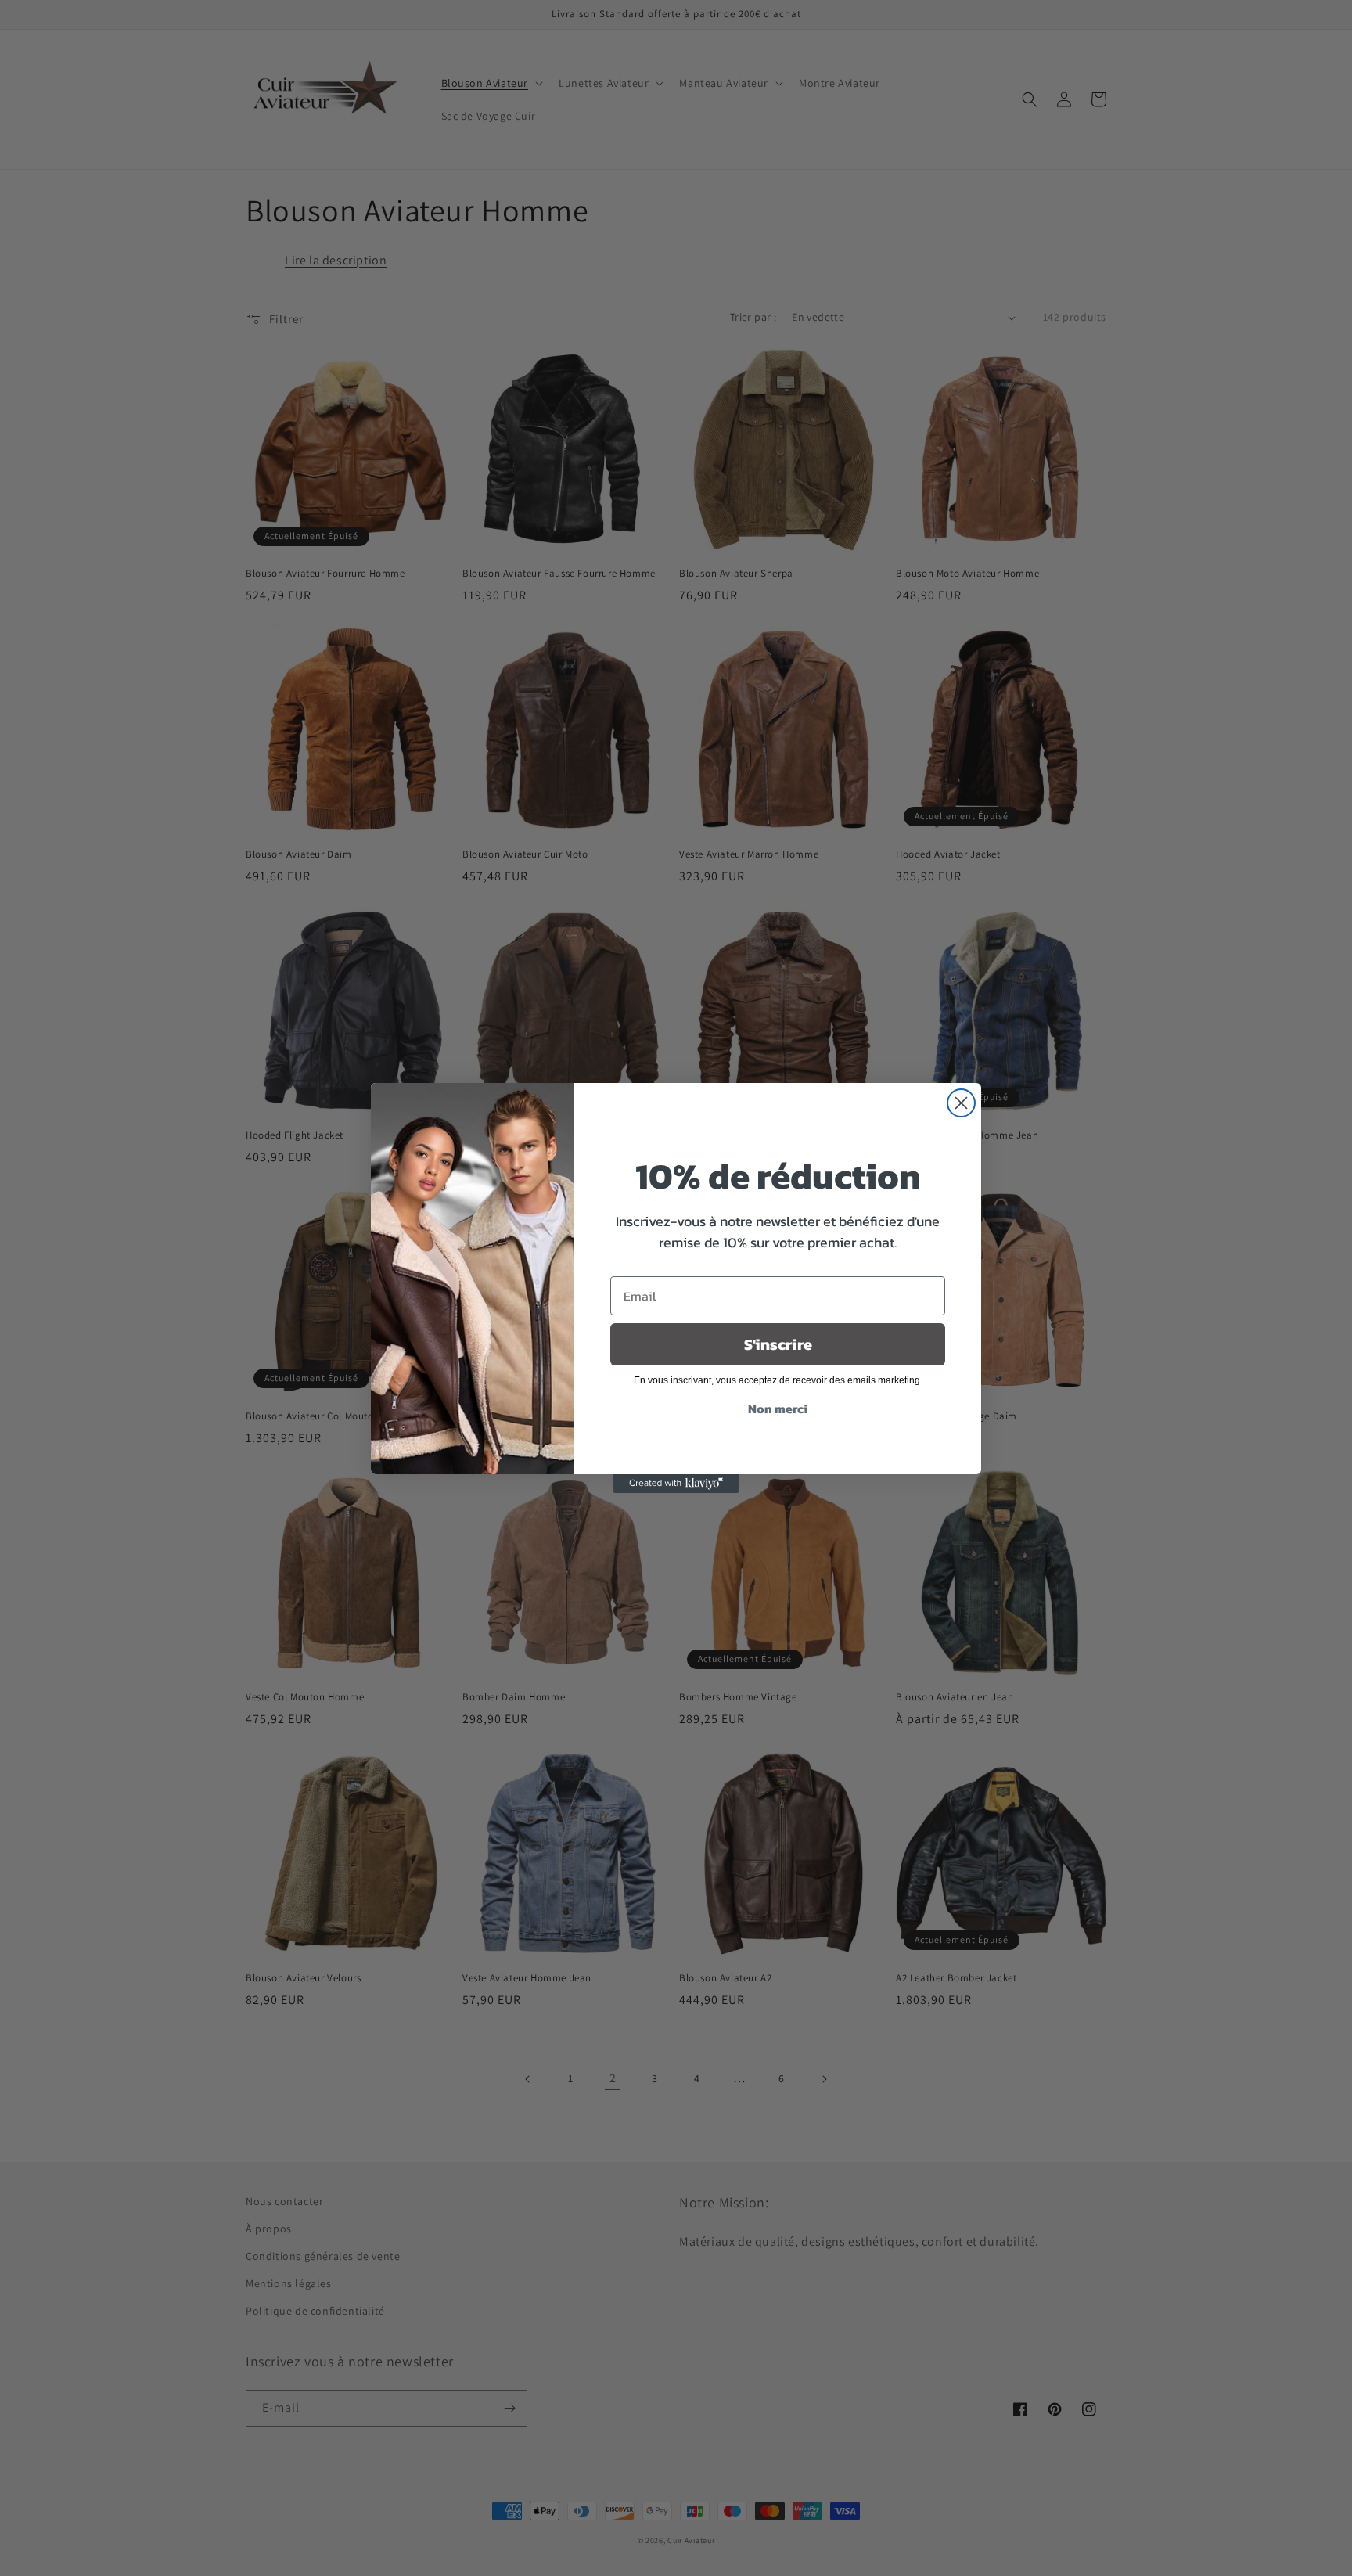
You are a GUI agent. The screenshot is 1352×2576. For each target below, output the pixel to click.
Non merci (778, 1409)
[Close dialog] (961, 1103)
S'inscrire (778, 1345)
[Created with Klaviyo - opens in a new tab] (676, 1484)
